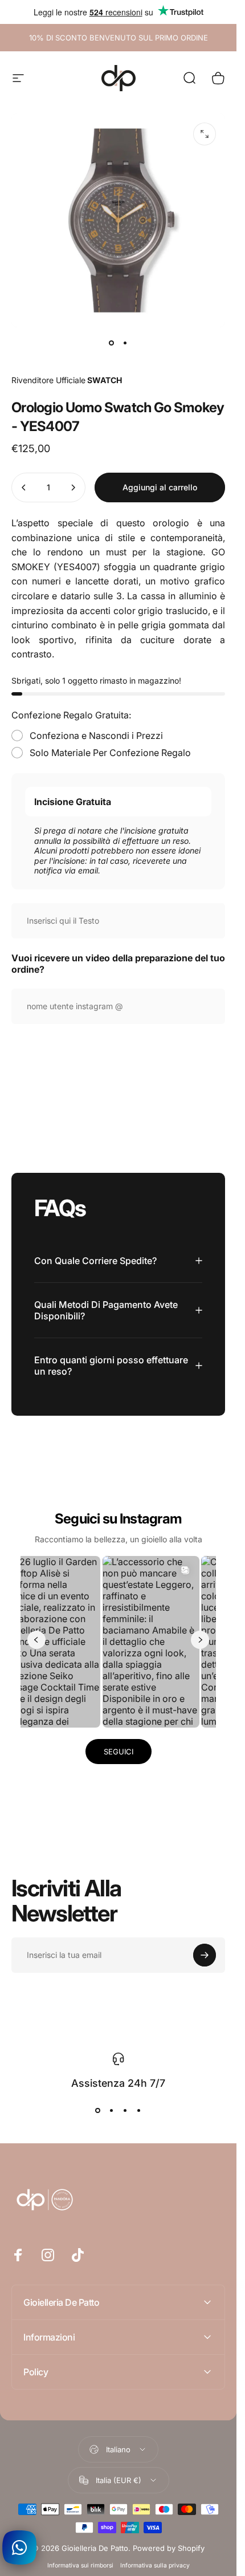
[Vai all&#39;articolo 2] (125, 343)
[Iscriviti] (205, 1955)
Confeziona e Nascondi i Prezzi (96, 736)
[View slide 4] (139, 2111)
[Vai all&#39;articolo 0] (112, 343)
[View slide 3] (125, 2111)
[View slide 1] (98, 2111)
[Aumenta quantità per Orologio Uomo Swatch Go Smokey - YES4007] (73, 487)
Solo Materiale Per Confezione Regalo (110, 753)
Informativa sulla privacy (155, 2565)
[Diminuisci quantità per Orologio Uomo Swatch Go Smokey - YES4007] (24, 487)
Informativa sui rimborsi (80, 2565)
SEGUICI (119, 1752)
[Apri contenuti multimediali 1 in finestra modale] (205, 134)
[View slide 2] (112, 2111)
